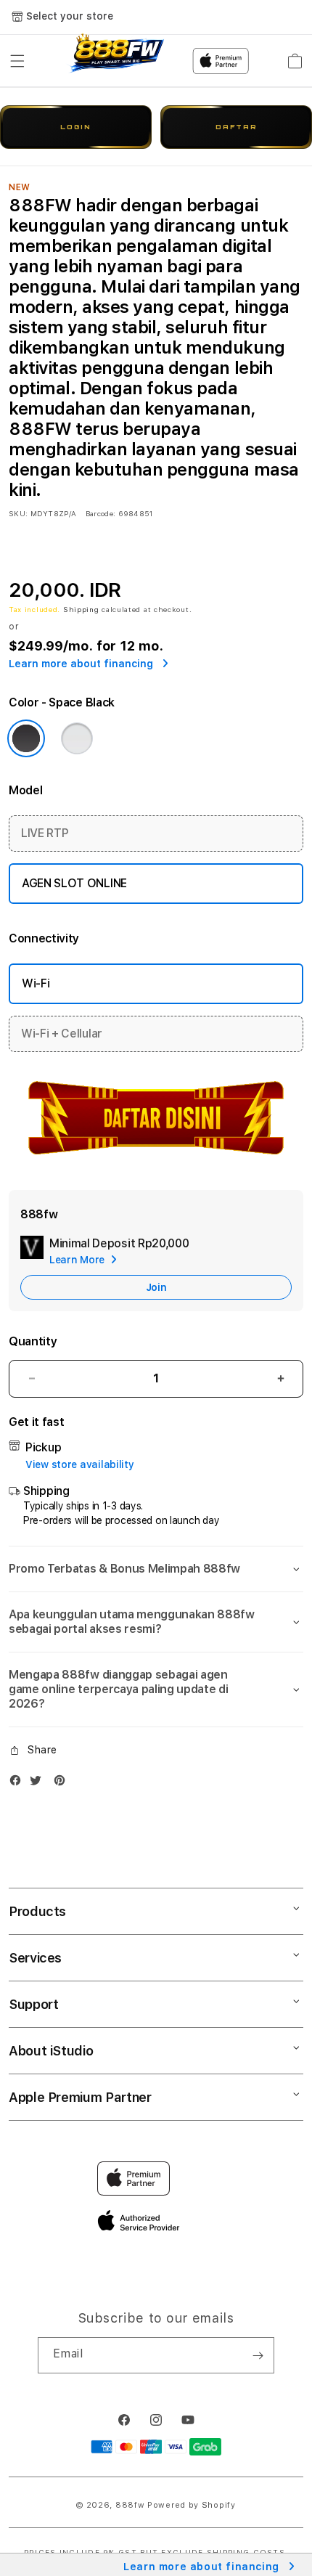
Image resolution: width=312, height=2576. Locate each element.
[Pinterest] (63, 1784)
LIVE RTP (45, 833)
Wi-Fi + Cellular (62, 1034)
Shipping (81, 609)
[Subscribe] (258, 2355)
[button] (17, 61)
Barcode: (100, 513)
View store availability (80, 1464)
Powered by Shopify (192, 2505)
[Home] (115, 61)
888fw (130, 2505)
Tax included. (36, 609)
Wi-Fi (36, 983)
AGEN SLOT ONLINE (74, 883)
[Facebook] (19, 1784)
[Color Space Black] (26, 738)
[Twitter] (39, 1784)
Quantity (33, 1341)
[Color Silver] (77, 738)
